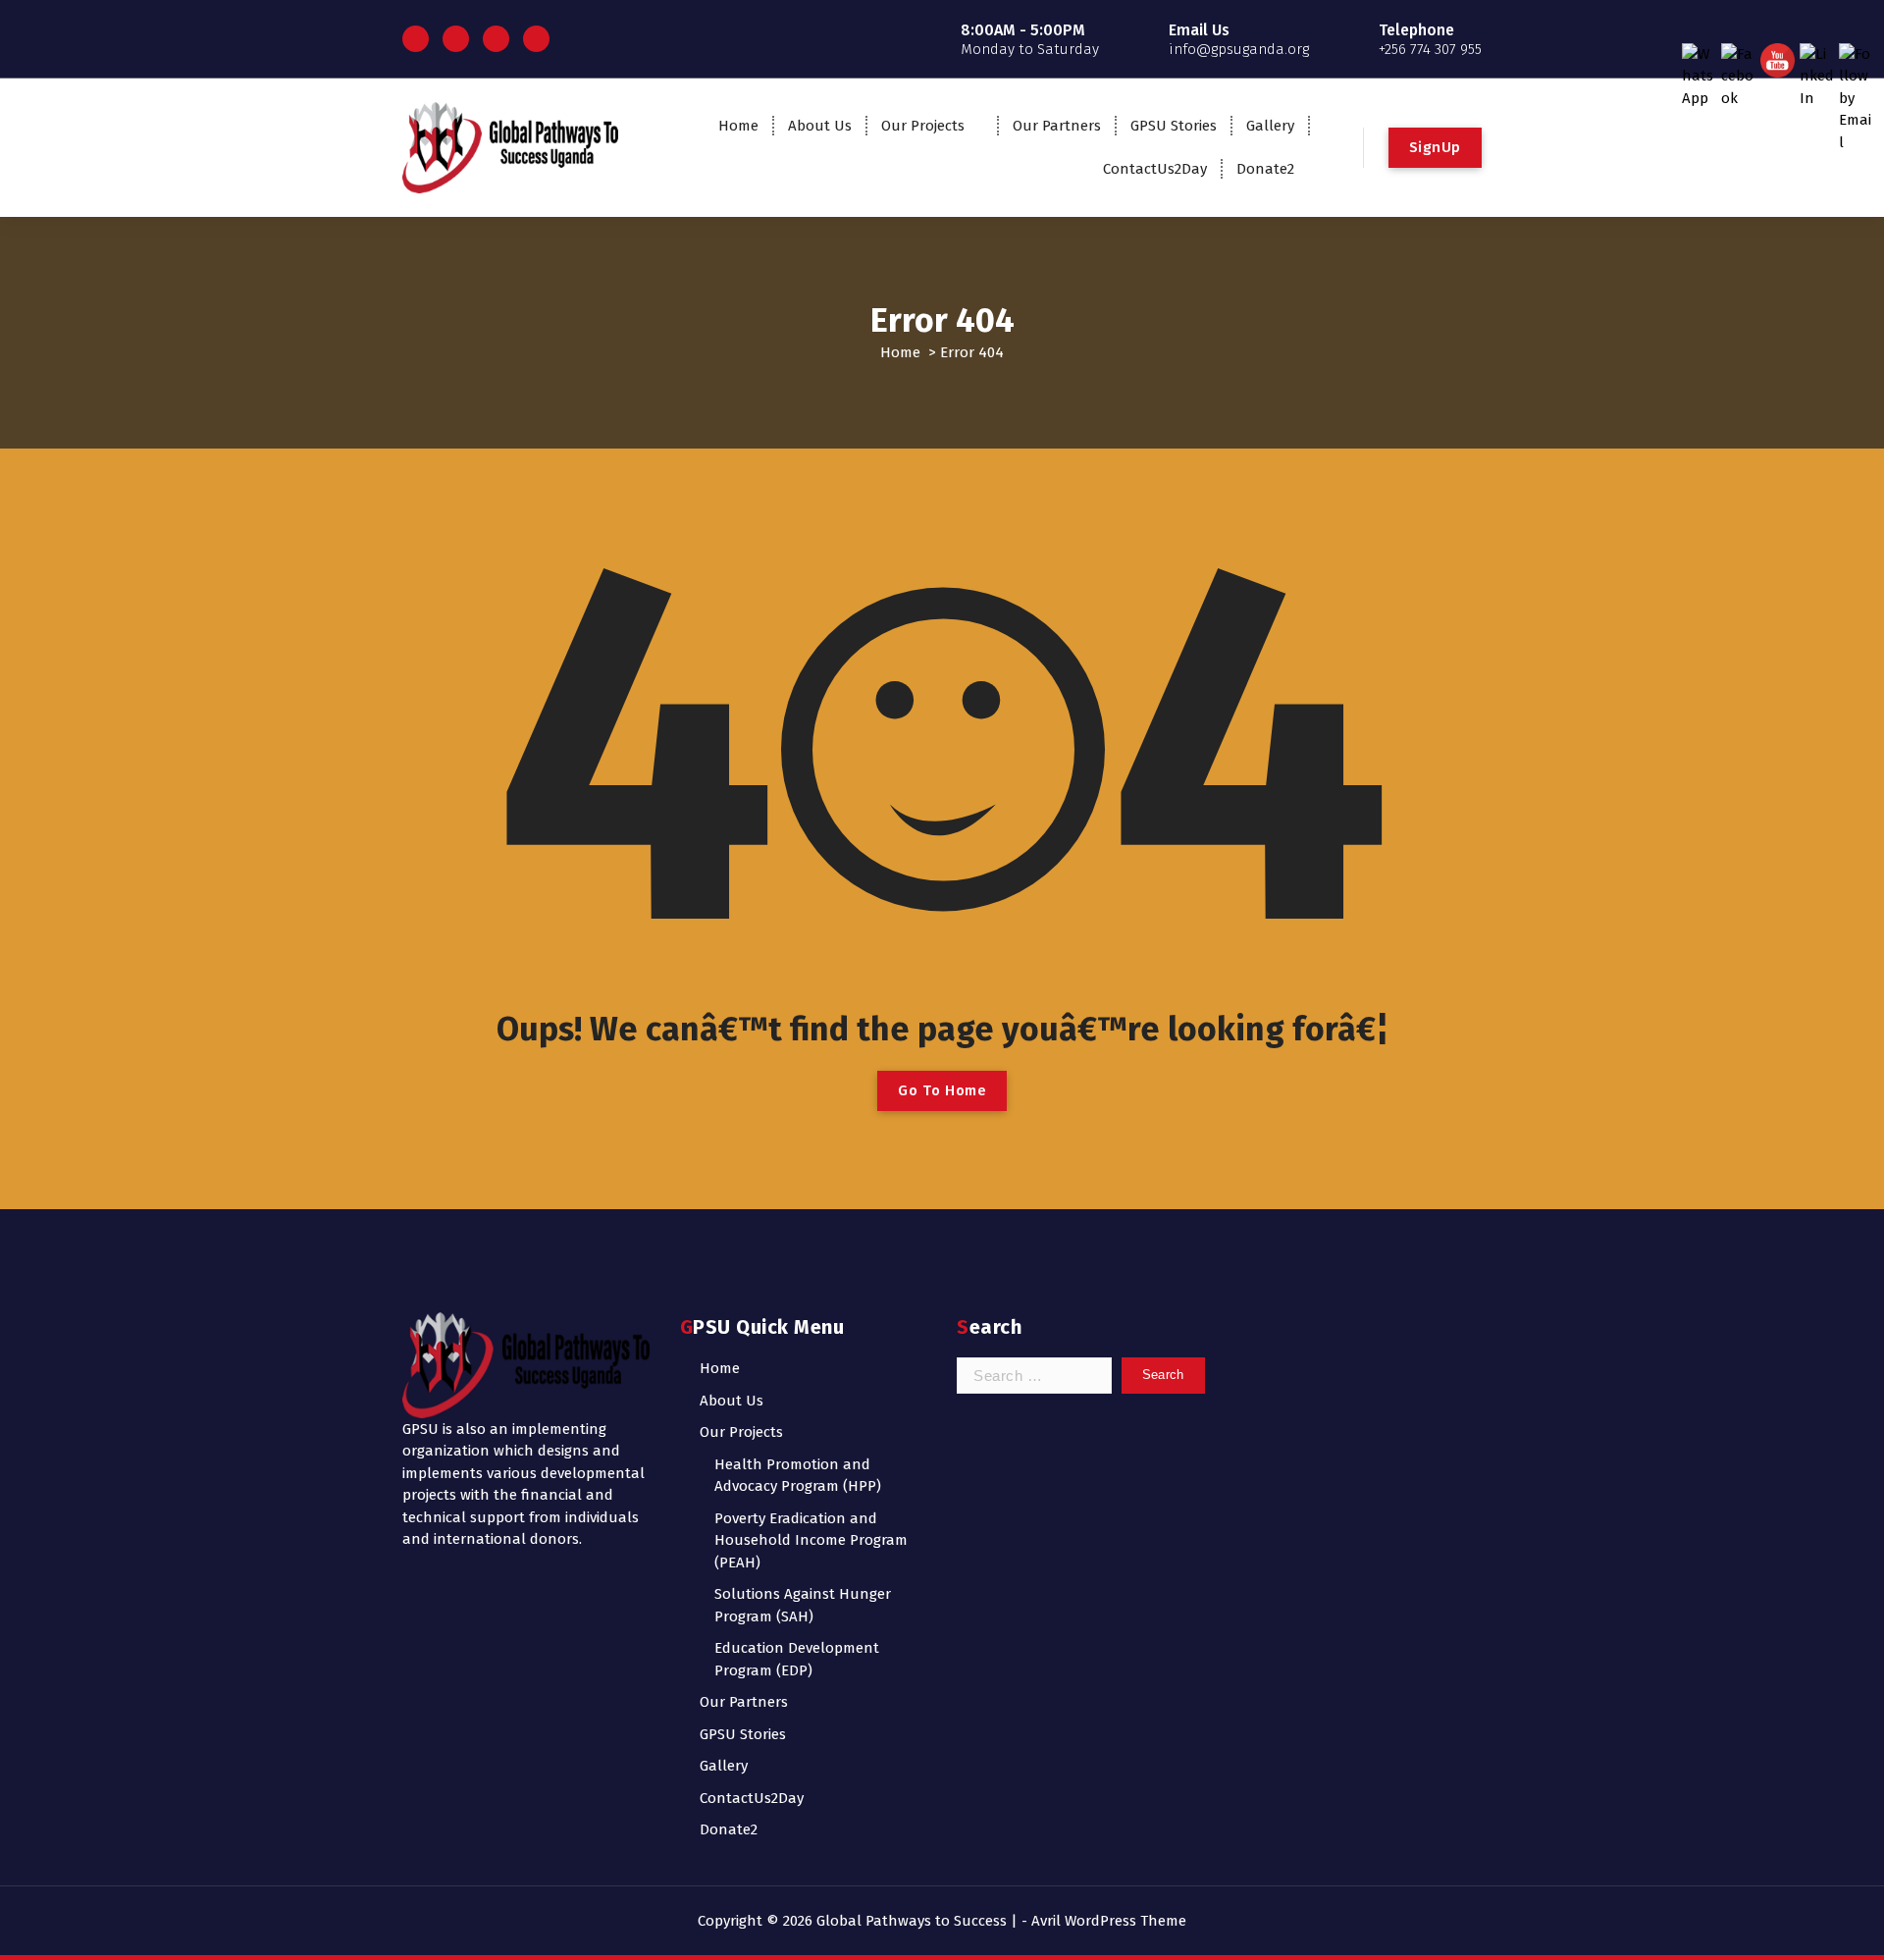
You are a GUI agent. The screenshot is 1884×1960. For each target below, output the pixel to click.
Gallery (1270, 126)
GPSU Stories (1174, 126)
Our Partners (1057, 126)
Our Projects (923, 126)
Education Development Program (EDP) (797, 1659)
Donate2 (1265, 169)
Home (738, 126)
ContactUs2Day (1155, 169)
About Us (820, 126)
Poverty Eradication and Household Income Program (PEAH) (811, 1540)
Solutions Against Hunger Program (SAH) (803, 1605)
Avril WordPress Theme (1109, 1921)
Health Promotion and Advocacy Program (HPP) (798, 1476)
